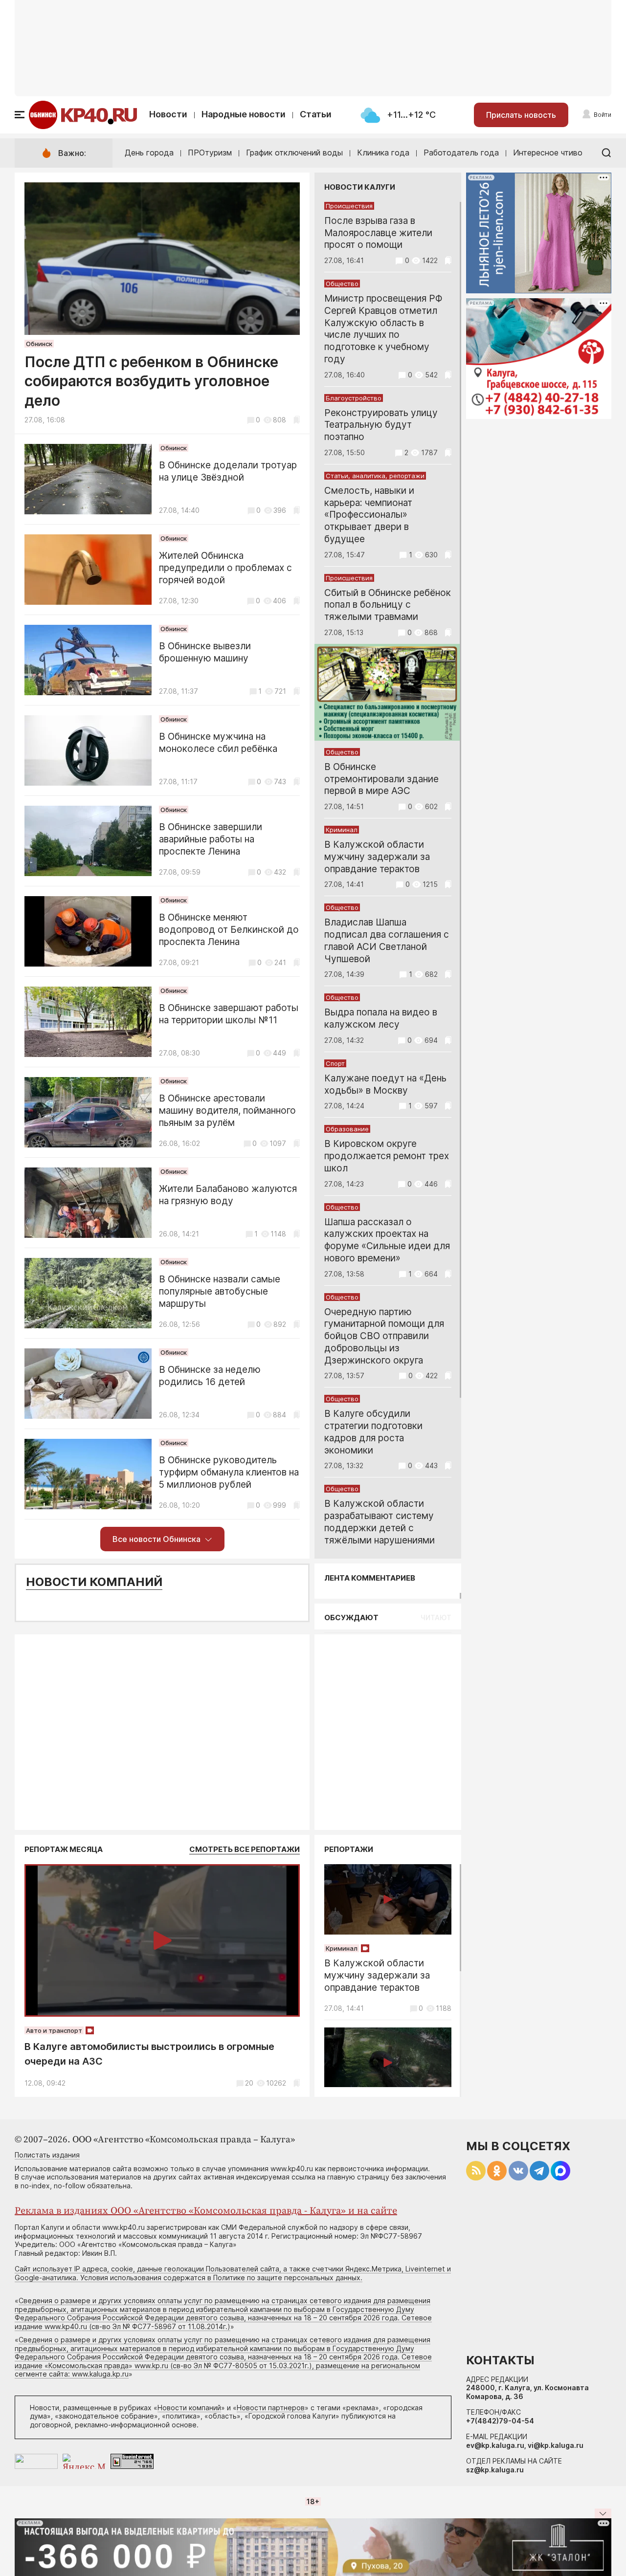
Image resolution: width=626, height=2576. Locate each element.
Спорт (335, 1063)
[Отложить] (297, 420)
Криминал (342, 830)
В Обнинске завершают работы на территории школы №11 (229, 1014)
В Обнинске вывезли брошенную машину (205, 652)
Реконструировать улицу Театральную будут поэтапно (381, 425)
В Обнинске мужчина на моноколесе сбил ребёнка (218, 743)
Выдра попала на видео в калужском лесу (381, 1018)
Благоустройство (354, 398)
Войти (603, 115)
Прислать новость (521, 115)
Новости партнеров (271, 2408)
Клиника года (383, 153)
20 (249, 2083)
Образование (347, 1129)
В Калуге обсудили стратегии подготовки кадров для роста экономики (373, 1432)
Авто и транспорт (54, 2030)
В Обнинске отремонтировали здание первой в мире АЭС (381, 779)
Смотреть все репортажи (245, 1849)
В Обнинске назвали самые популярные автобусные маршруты (220, 1291)
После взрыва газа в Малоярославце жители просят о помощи (378, 233)
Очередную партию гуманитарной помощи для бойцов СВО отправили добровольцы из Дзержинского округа (384, 1336)
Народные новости (244, 114)
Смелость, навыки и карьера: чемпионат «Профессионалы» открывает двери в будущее (369, 515)
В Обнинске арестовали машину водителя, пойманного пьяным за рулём (227, 1111)
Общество (342, 284)
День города (149, 153)
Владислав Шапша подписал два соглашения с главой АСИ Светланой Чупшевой (387, 940)
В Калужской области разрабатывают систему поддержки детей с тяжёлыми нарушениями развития (380, 1528)
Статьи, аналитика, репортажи (375, 476)
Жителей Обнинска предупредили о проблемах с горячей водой (225, 568)
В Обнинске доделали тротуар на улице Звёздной (228, 471)
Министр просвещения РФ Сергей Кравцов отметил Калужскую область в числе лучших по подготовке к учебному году (383, 329)
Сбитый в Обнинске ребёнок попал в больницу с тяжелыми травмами (388, 605)
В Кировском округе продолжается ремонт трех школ (387, 1156)
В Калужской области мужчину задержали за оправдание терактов (377, 857)
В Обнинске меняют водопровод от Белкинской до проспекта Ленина (229, 930)
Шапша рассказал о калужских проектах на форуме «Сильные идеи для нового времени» (387, 1240)
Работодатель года (461, 153)
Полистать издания (47, 2155)
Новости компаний (94, 1582)
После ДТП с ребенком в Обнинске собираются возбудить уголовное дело (151, 381)
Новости (168, 114)
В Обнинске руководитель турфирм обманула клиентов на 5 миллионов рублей (229, 1472)
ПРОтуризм (210, 153)
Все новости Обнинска (156, 1539)
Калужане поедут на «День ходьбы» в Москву (385, 1084)
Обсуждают (351, 1618)
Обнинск (39, 344)
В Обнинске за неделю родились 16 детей (210, 1376)
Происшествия (349, 206)
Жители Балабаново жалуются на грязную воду (228, 1195)
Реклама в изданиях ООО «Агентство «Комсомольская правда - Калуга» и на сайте (206, 2211)
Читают (436, 1618)
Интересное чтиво (548, 153)
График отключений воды (294, 153)
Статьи (316, 114)
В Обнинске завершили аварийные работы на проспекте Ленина (211, 839)
